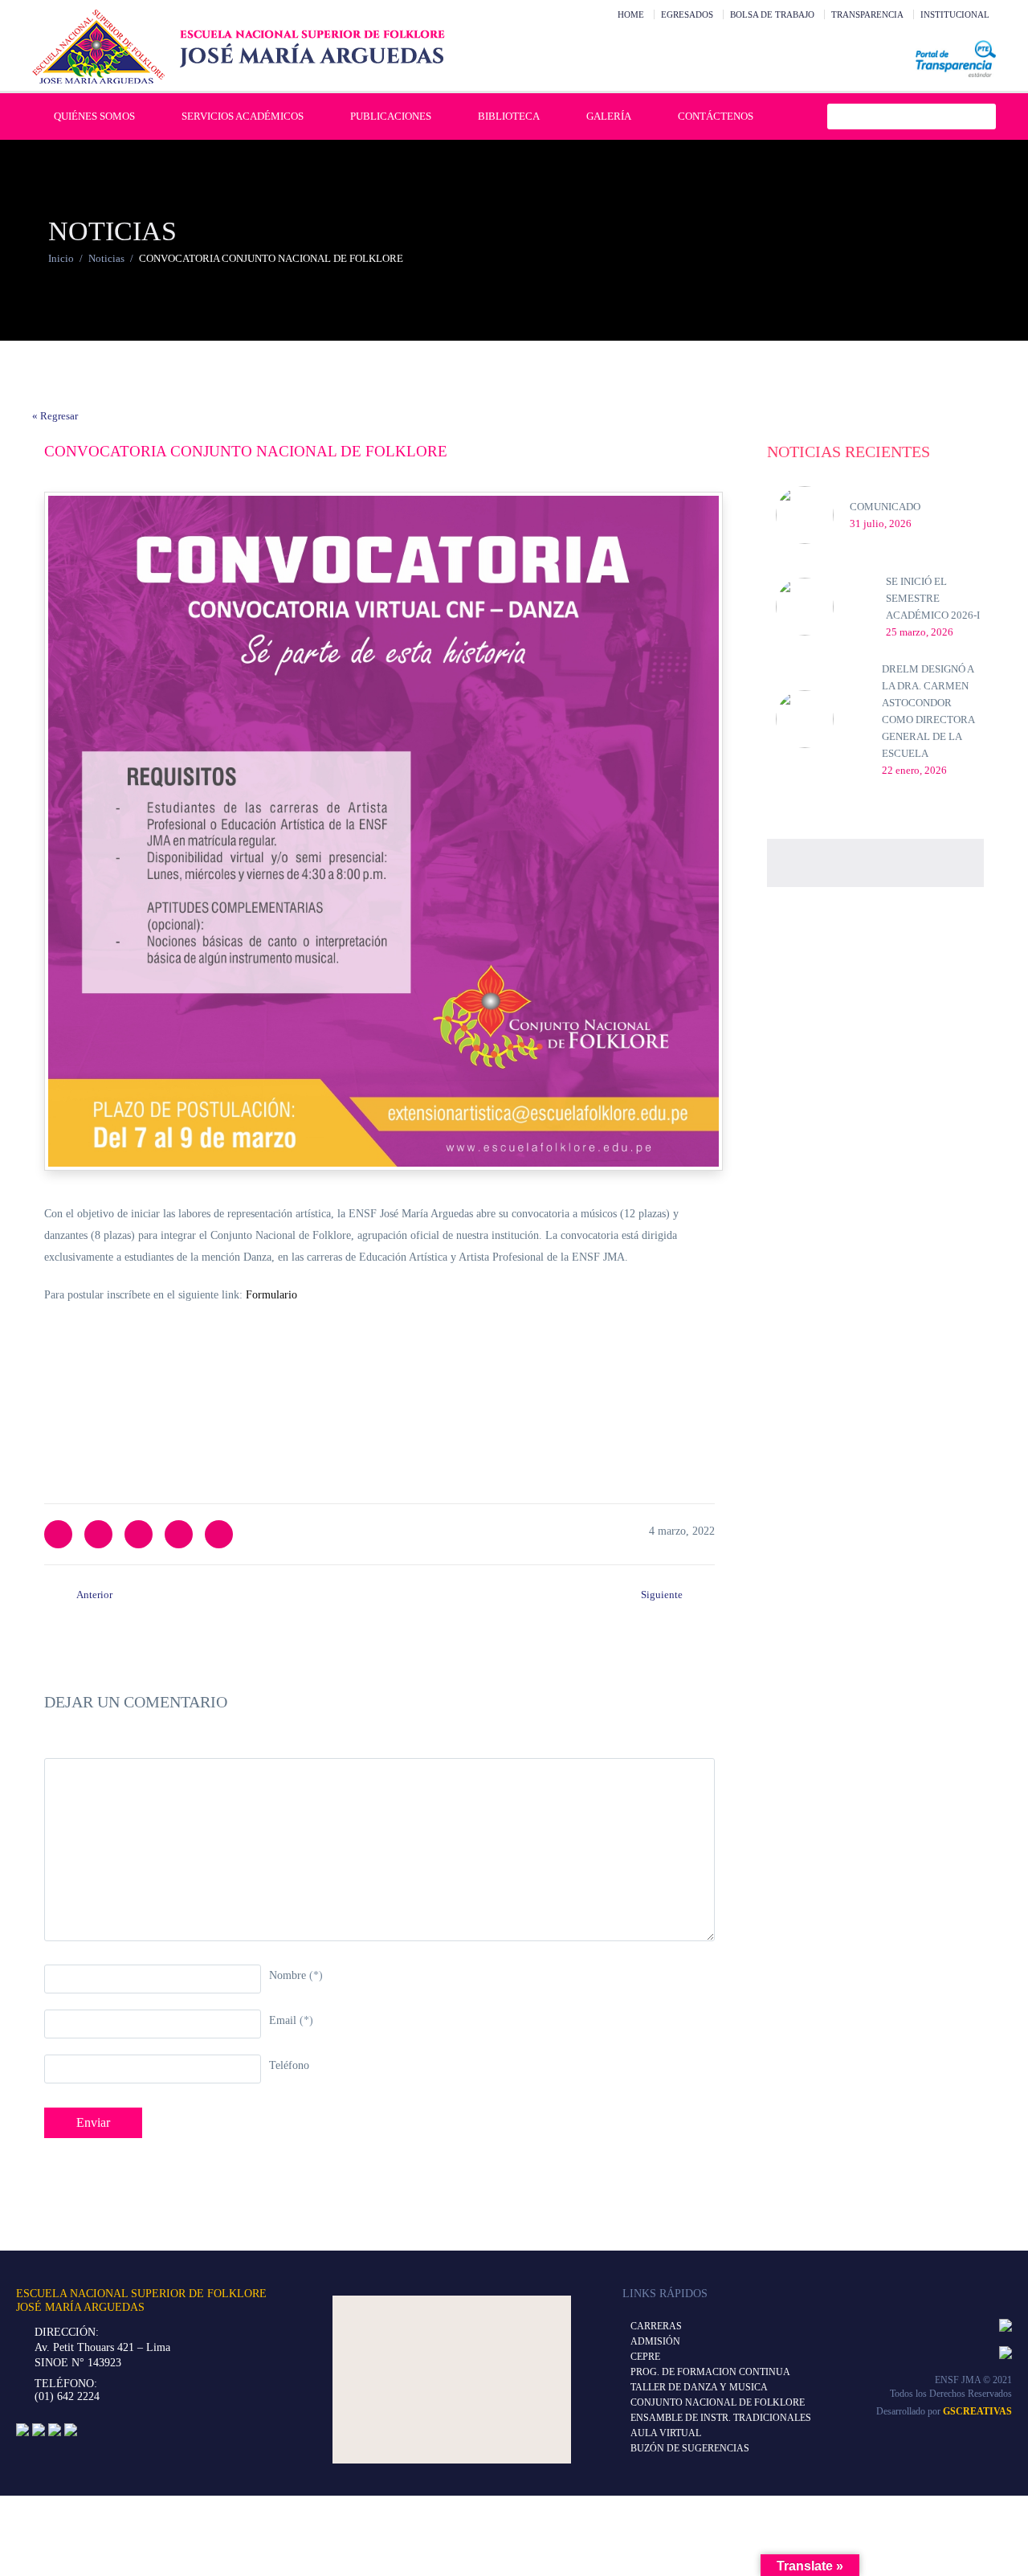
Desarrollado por (944, 2411)
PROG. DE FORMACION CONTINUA (710, 2372)
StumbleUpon (219, 1534)
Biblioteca (509, 116)
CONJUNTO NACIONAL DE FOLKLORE (718, 2402)
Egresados (687, 14)
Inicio (61, 258)
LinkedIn (139, 1534)
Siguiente (662, 1595)
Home (631, 14)
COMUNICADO (885, 507)
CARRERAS (656, 2326)
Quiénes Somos (94, 116)
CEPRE (645, 2357)
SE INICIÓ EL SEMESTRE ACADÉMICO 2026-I (933, 598)
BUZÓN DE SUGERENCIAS (690, 2448)
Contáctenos (716, 116)
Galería (609, 116)
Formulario (273, 1295)
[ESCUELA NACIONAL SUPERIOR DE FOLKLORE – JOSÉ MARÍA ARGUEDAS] (239, 47)
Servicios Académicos (243, 116)
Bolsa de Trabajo (772, 14)
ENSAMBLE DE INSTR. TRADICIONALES (721, 2418)
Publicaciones (391, 116)
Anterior (94, 1595)
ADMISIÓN (655, 2341)
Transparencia (867, 14)
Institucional (955, 14)
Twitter (58, 1534)
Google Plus (179, 1534)
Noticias (106, 258)
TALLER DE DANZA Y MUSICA (699, 2387)
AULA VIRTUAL (666, 2433)
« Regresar (55, 416)
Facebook (98, 1534)
